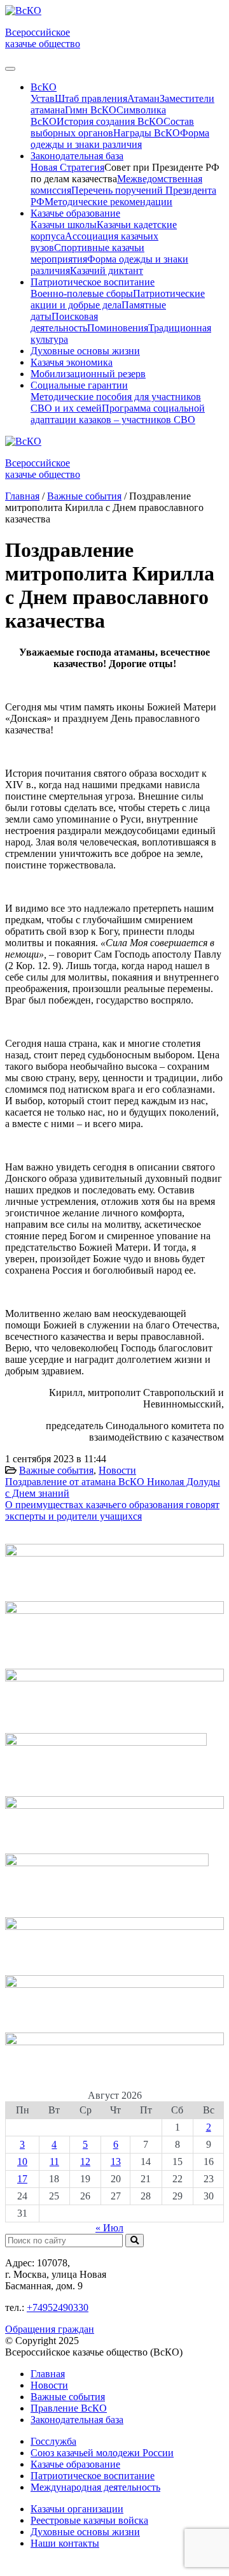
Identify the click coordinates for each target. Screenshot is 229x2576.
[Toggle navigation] (10, 69)
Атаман (143, 98)
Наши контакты (65, 2543)
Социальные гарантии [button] (79, 385)
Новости (117, 1470)
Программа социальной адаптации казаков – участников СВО (118, 414)
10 (22, 2162)
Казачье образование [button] (75, 213)
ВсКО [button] (44, 87)
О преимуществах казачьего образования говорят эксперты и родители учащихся (112, 1510)
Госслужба (53, 2441)
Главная (48, 2374)
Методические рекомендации (108, 202)
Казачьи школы (64, 225)
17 (22, 2179)
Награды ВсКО (147, 133)
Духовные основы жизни (85, 351)
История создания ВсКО (110, 121)
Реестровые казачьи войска (89, 2520)
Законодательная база (77, 2420)
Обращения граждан (50, 2329)
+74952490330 (58, 2307)
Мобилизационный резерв (88, 374)
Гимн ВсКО (91, 110)
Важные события (56, 1470)
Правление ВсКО (69, 2408)
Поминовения (118, 328)
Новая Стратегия (67, 167)
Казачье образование (75, 2464)
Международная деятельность (95, 2487)
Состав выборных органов (112, 127)
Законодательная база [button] (77, 156)
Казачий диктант (107, 270)
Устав (43, 98)
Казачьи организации (77, 2509)
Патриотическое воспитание (93, 2476)
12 (85, 2162)
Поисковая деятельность (64, 322)
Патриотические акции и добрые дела (118, 299)
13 (116, 2162)
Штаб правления (91, 98)
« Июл (109, 2228)
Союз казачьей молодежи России (102, 2453)
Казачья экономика (72, 362)
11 (54, 2162)
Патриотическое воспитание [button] (93, 282)
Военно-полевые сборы (82, 293)
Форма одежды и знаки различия (120, 139)
